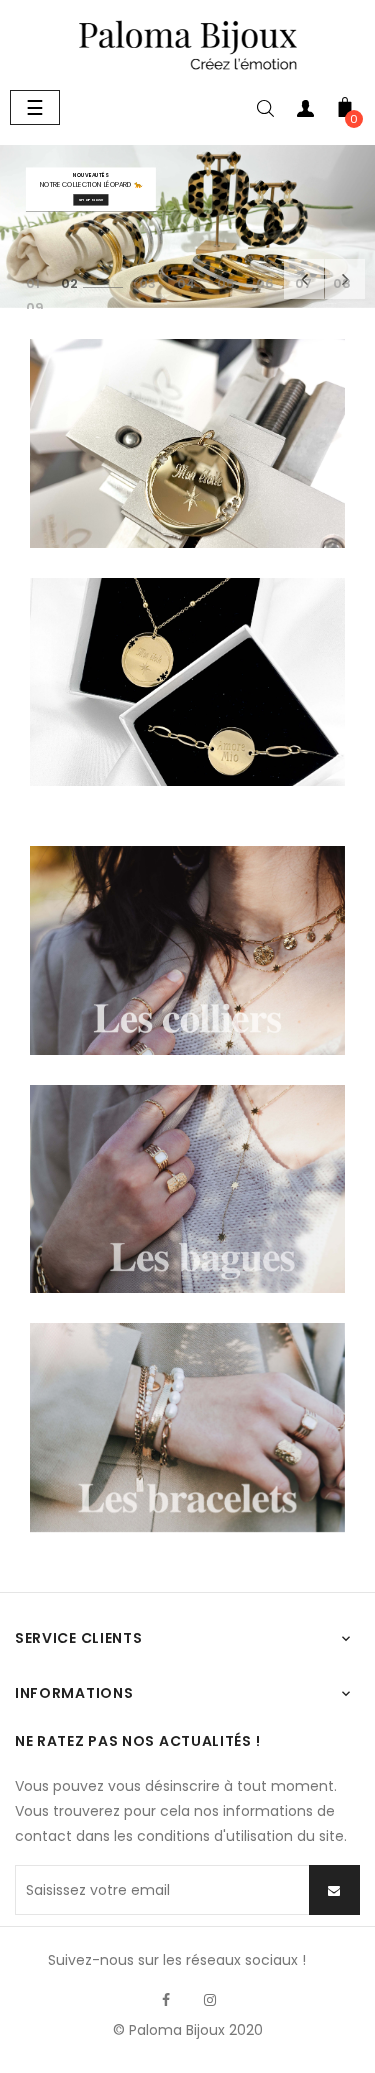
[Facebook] (166, 2000)
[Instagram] (210, 2000)
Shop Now (91, 200)
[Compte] (305, 112)
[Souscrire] (334, 1890)
